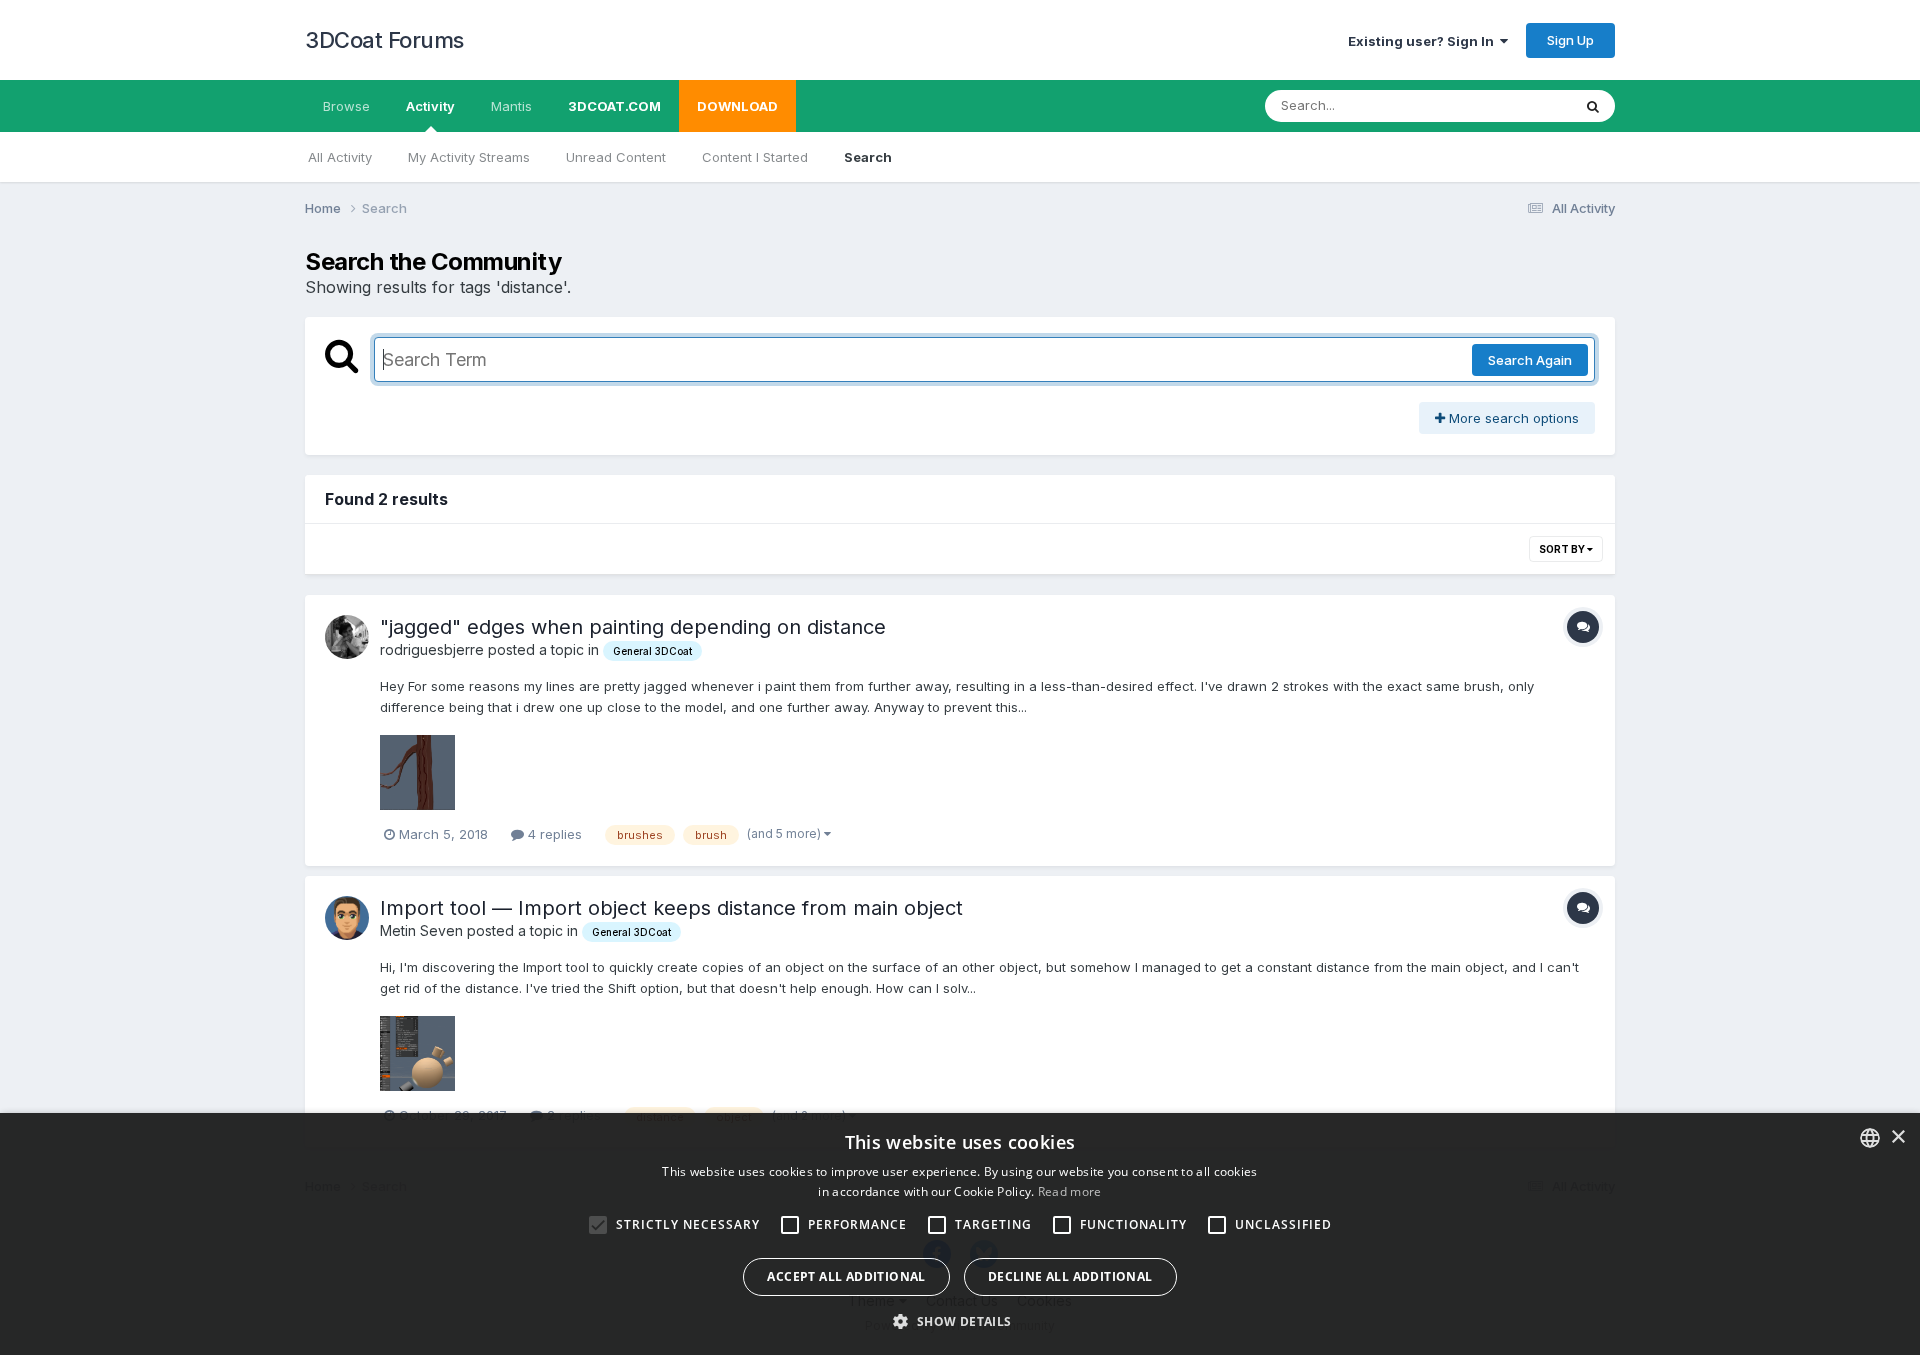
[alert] (960, 1234)
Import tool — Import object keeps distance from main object (671, 908)
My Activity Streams (469, 157)
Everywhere (1509, 105)
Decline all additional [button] (1070, 1276)
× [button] (1897, 1137)
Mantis (511, 106)
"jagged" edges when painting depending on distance (633, 627)
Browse (346, 106)
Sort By (1563, 549)
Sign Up (1570, 40)
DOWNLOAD (737, 106)
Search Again (1530, 360)
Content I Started (755, 157)
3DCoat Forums (384, 40)
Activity (430, 106)
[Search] (1593, 106)
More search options (1512, 418)
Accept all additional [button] (846, 1276)
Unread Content (616, 157)
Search (868, 157)
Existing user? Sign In (1424, 41)
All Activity (340, 157)
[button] (959, 1321)
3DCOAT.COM (614, 106)
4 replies (553, 834)
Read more (1070, 1191)
